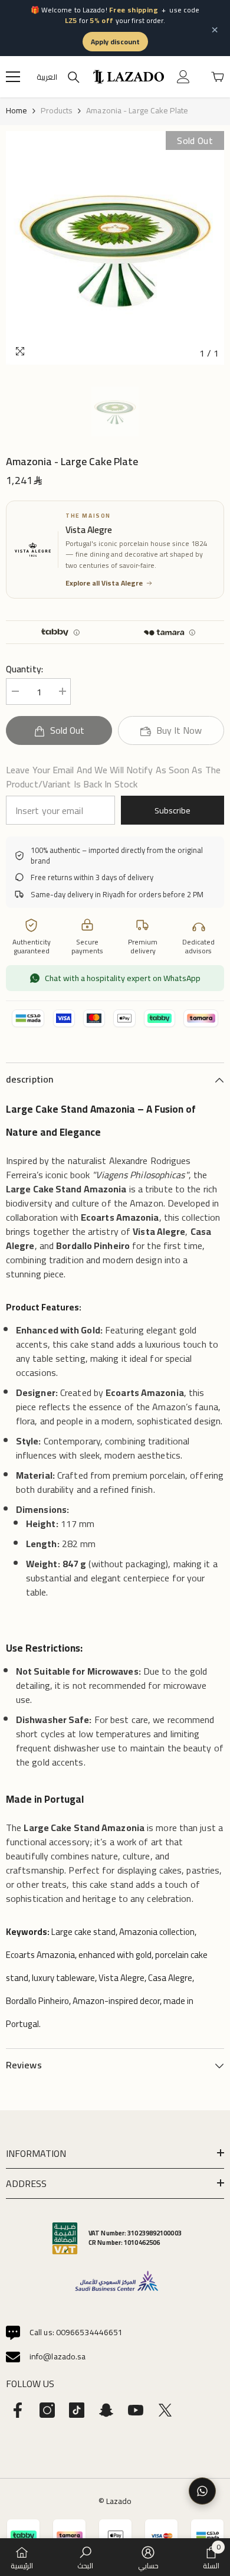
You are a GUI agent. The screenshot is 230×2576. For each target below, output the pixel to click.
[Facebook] (18, 2410)
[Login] (183, 77)
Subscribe (172, 810)
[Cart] (218, 77)
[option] (115, 248)
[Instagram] (47, 2410)
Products (57, 110)
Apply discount (115, 42)
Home (17, 110)
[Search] (74, 77)
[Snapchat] (106, 2410)
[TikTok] (77, 2410)
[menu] (13, 77)
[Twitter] (165, 2410)
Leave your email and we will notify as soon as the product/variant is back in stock (113, 777)
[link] (85, 2557)
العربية (47, 77)
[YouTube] (136, 2410)
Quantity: (24, 669)
